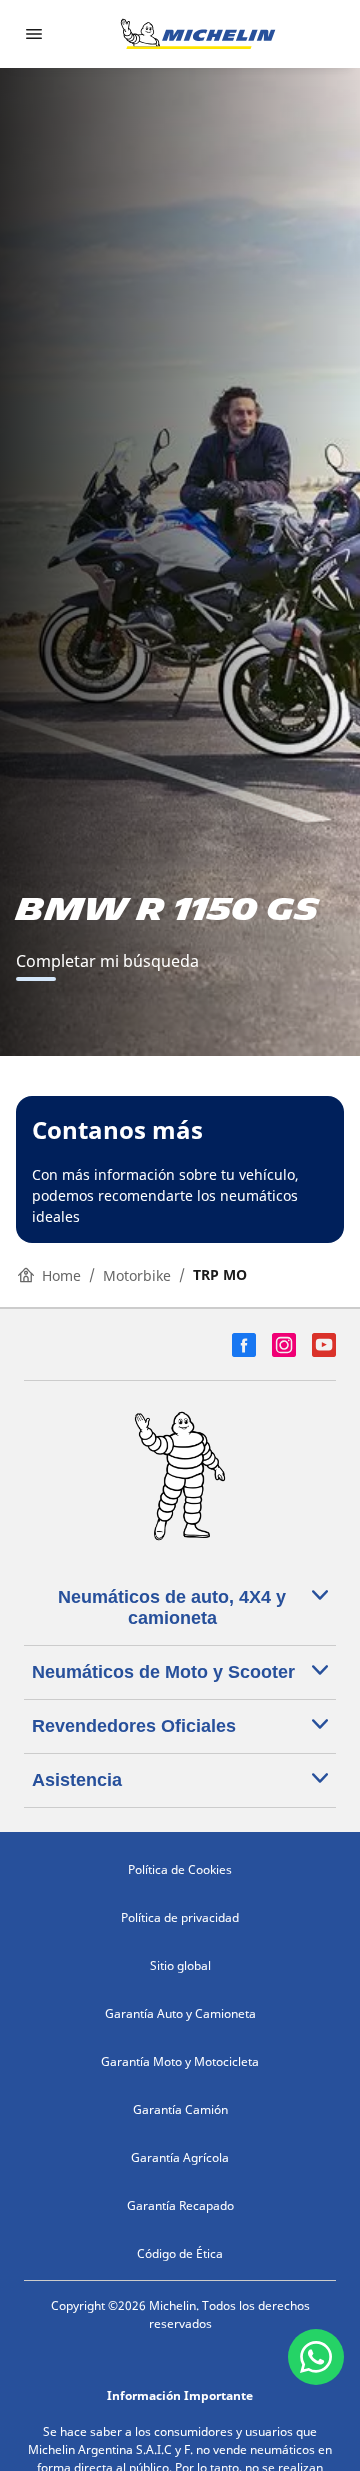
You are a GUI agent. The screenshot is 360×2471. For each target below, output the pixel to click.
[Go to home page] (198, 34)
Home (61, 1275)
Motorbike (137, 1275)
